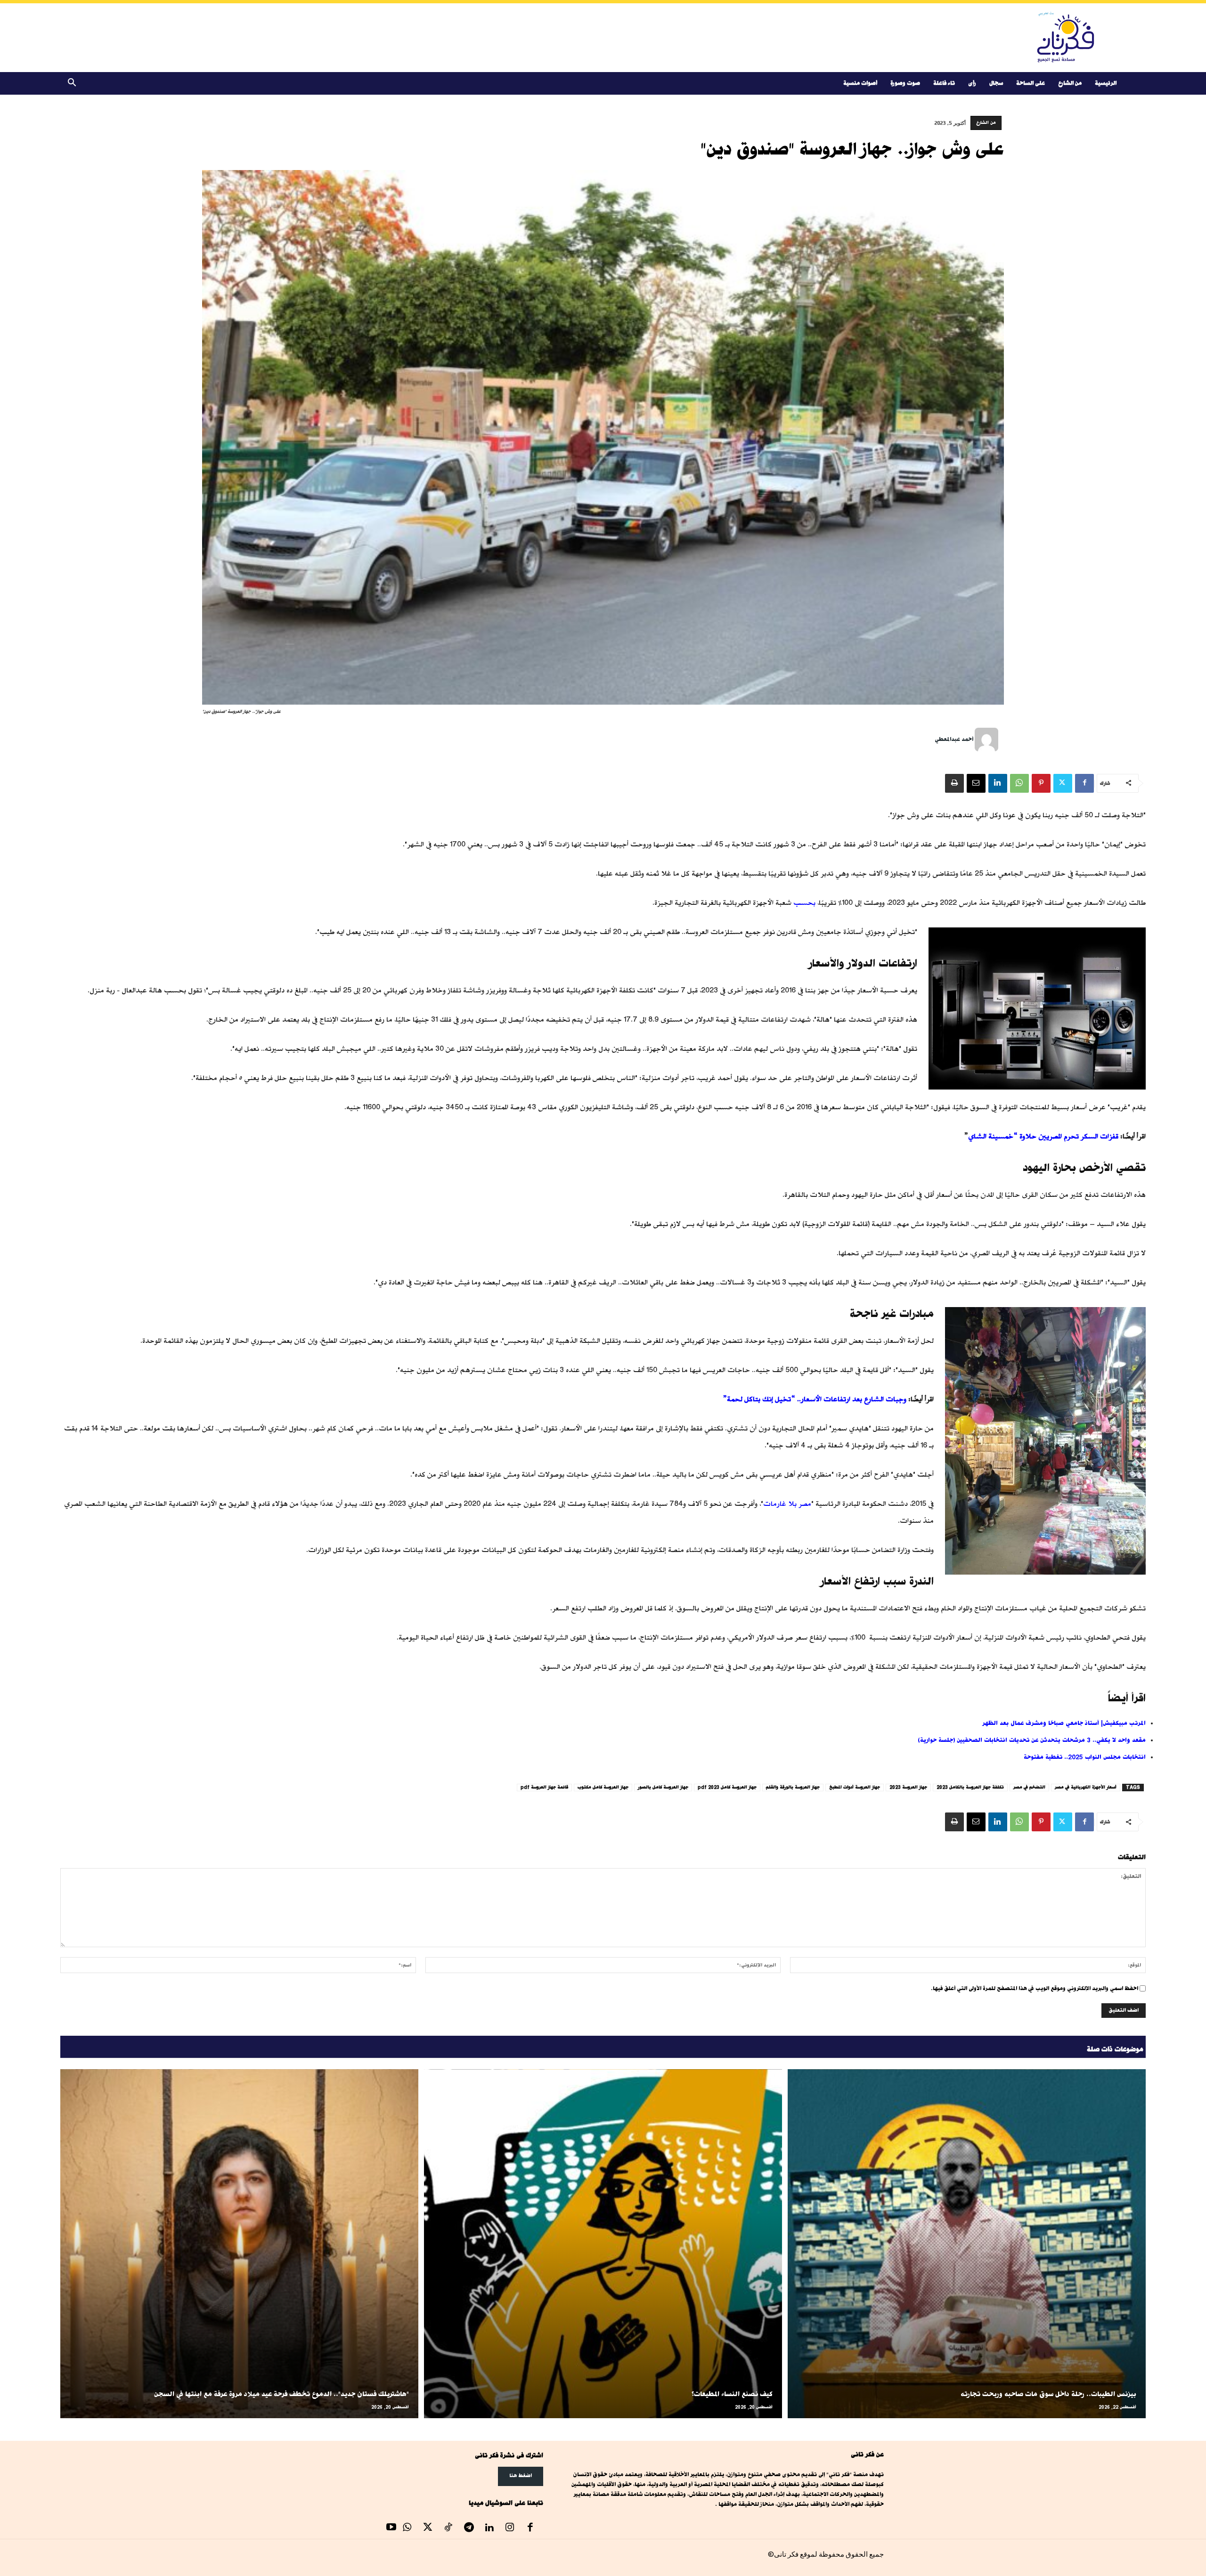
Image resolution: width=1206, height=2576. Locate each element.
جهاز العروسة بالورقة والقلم (793, 1787)
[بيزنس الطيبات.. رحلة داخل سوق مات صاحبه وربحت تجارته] (967, 2244)
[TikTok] (448, 2528)
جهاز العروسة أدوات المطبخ (855, 1787)
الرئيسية (1106, 83)
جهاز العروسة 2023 (908, 1787)
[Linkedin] (998, 783)
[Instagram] (510, 2528)
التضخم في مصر (1029, 1787)
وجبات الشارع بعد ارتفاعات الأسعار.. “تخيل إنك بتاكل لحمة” (815, 1399)
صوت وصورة (905, 83)
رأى (972, 83)
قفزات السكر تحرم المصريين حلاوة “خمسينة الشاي (1043, 1136)
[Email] (976, 783)
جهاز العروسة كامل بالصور (663, 1787)
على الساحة (1031, 83)
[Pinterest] (1041, 783)
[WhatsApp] (1019, 783)
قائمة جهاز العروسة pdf (544, 1787)
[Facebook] (1084, 783)
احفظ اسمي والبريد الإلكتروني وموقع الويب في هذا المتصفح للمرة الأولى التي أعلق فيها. (1035, 1988)
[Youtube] (391, 2528)
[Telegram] (469, 2528)
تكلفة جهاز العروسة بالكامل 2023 (970, 1787)
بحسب (804, 903)
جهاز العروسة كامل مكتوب (603, 1787)
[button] (72, 84)
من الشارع (1070, 83)
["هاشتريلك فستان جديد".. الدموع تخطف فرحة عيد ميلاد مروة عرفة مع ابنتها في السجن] (239, 2244)
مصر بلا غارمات (787, 1504)
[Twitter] (1063, 783)
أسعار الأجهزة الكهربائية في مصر (1086, 1787)
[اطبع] (954, 783)
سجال (996, 83)
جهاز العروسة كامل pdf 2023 (727, 1787)
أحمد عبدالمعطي (954, 739)
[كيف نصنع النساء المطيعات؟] (603, 2244)
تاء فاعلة (944, 83)
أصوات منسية (860, 83)
